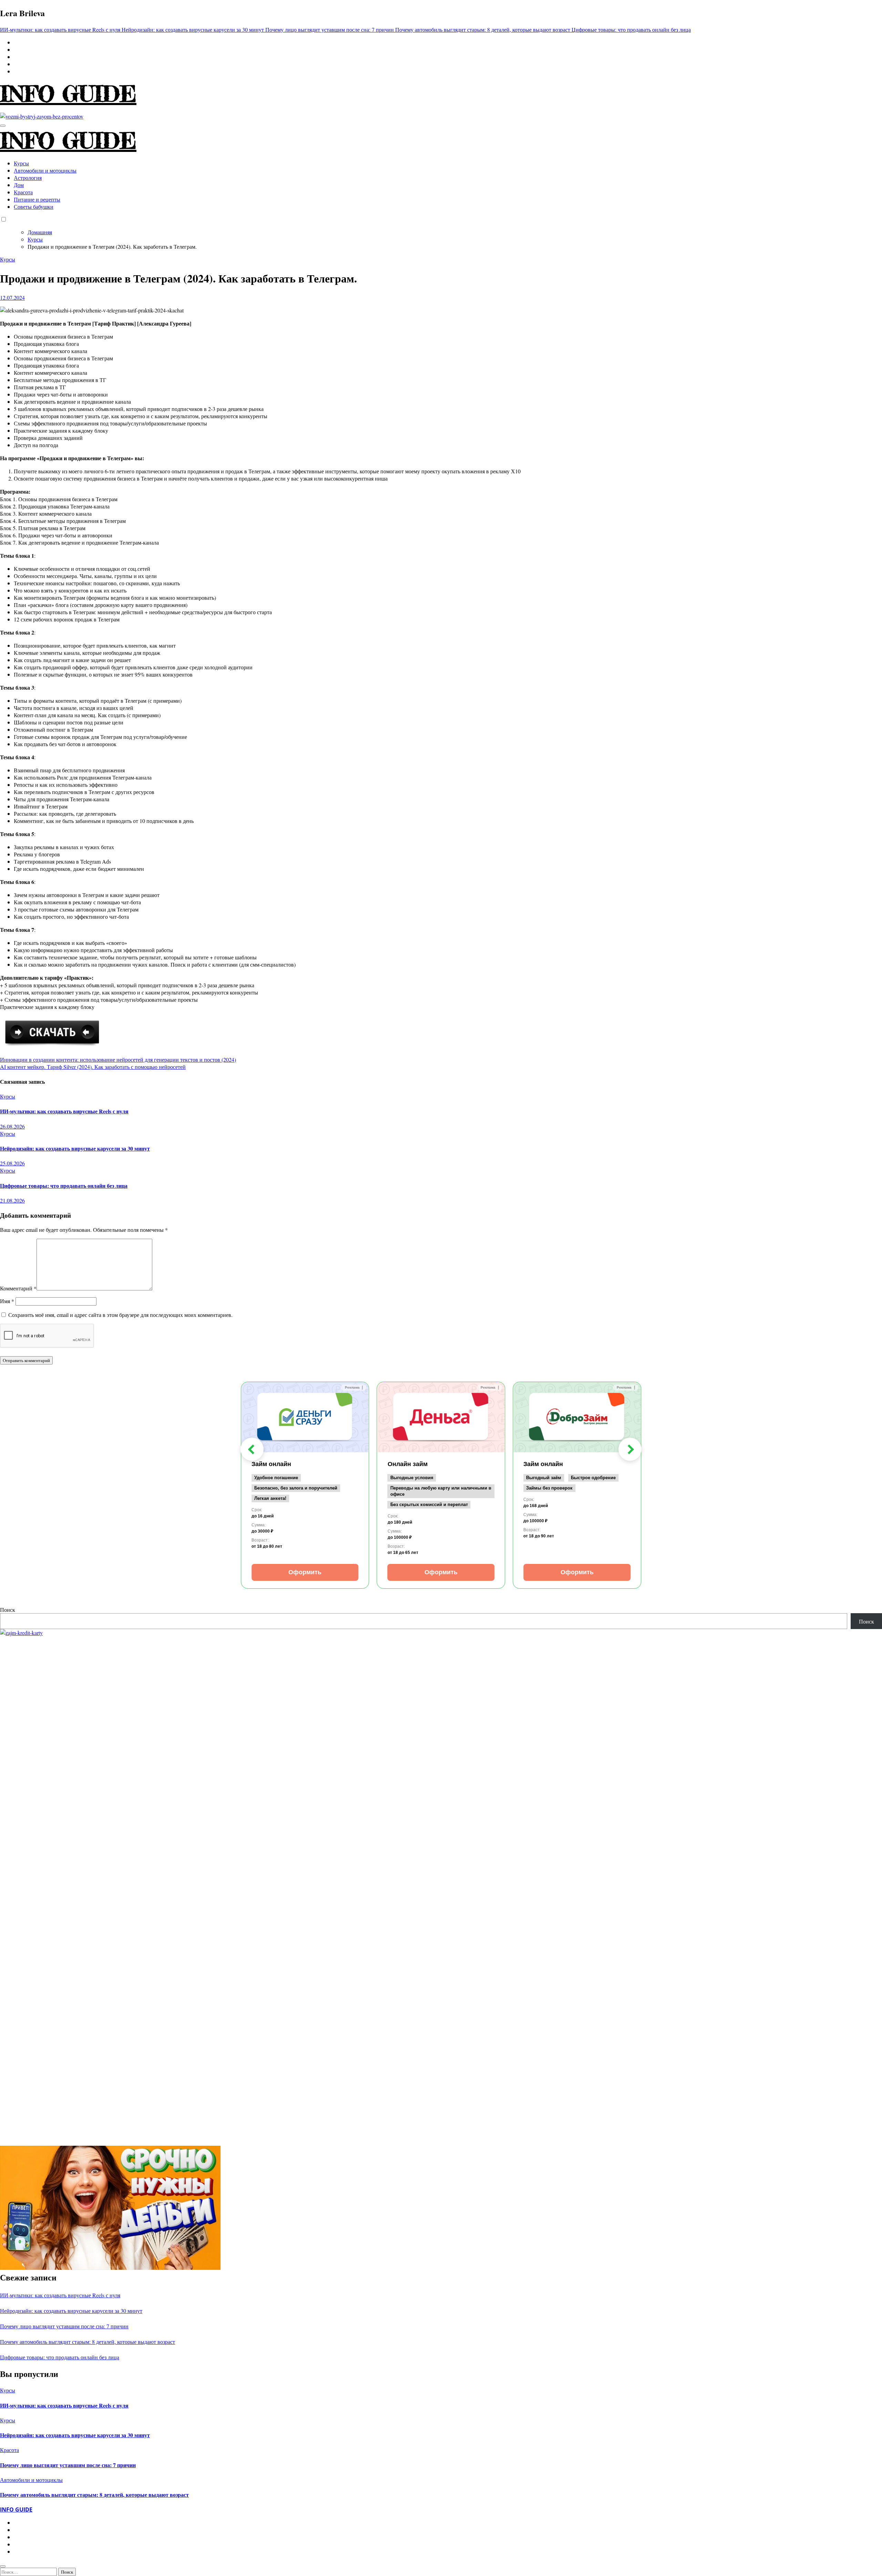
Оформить (305, 1572)
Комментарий (18, 1288)
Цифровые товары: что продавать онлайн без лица (64, 1186)
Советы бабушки (34, 207)
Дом (19, 185)
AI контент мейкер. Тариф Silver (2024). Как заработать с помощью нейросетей (93, 1067)
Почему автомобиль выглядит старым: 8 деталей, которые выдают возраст (88, 2342)
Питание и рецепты (37, 199)
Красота (23, 192)
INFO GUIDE (68, 94)
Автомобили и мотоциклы (45, 170)
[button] (252, 1449)
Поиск (8, 1610)
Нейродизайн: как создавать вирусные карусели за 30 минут (75, 1148)
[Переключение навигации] (3, 126)
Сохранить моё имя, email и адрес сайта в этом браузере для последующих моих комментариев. (120, 1315)
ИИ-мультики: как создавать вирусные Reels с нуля (64, 1111)
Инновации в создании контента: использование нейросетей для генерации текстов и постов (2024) (118, 1059)
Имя (7, 1301)
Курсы (21, 163)
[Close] (3, 2566)
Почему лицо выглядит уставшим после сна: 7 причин (64, 2326)
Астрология (28, 178)
